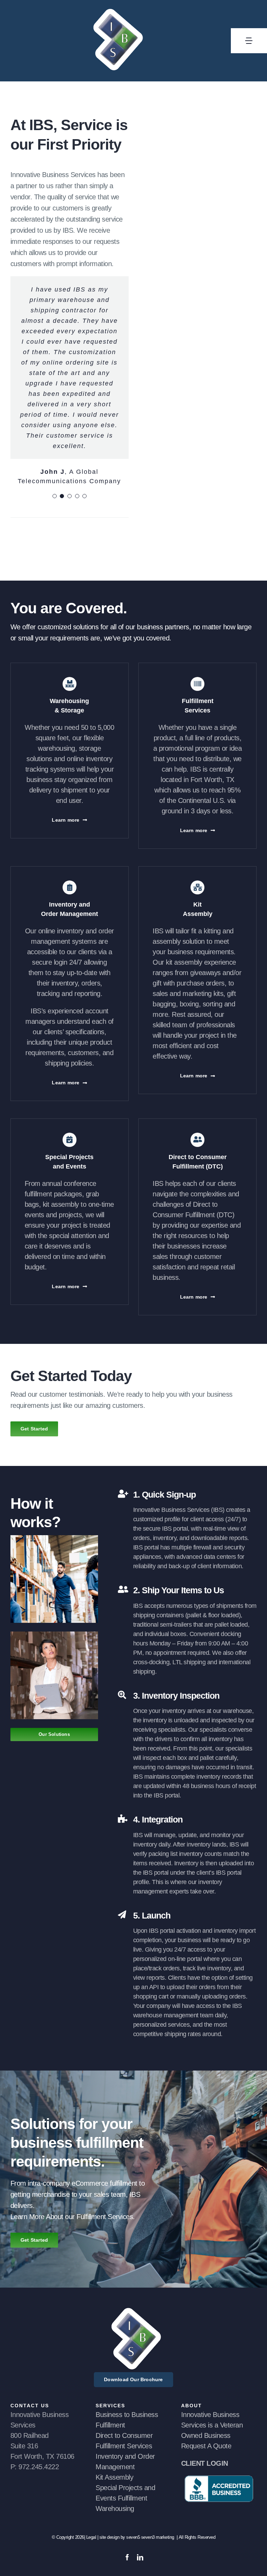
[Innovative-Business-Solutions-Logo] (133, 2311)
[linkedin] (140, 2557)
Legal (92, 2537)
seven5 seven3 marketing (151, 2537)
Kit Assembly (114, 2477)
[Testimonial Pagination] (55, 496)
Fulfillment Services (124, 2446)
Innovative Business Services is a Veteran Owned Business (212, 2425)
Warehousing (115, 2509)
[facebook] (127, 2557)
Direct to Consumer (124, 2435)
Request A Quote (206, 2446)
